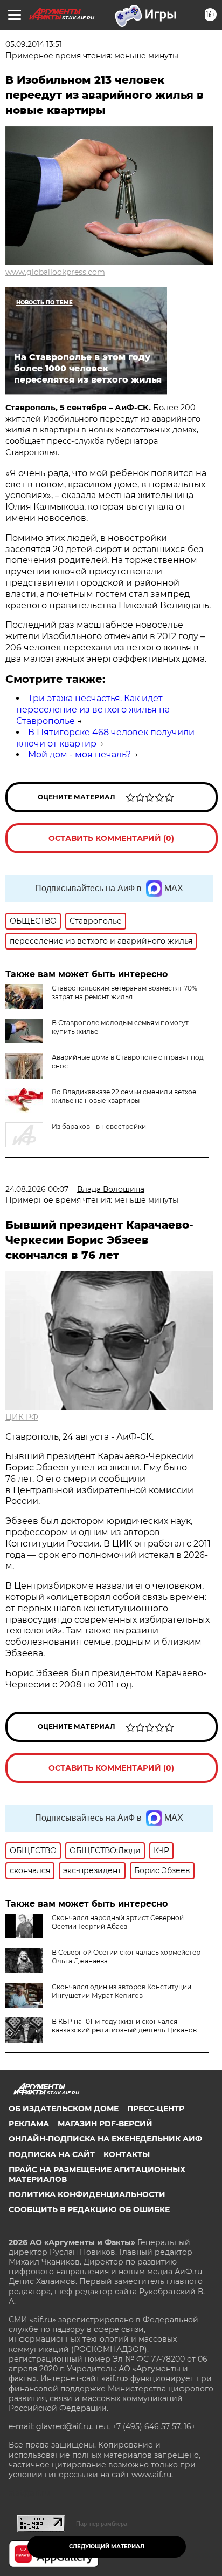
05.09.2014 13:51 (34, 44)
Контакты (127, 2154)
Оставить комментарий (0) (111, 838)
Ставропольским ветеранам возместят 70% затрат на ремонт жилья (124, 992)
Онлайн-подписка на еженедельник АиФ (105, 2139)
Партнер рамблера (102, 2524)
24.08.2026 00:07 (37, 1189)
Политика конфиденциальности (87, 2194)
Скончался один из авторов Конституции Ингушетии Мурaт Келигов (122, 1991)
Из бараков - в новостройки (99, 1126)
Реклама (29, 2124)
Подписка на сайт (52, 2154)
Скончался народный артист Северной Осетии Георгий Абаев (118, 1922)
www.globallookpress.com (55, 272)
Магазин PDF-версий (105, 2124)
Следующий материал (107, 2547)
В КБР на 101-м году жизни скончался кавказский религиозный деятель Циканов (124, 2026)
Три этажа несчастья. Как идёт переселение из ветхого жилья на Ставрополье (93, 710)
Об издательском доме (64, 2109)
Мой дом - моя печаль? (79, 754)
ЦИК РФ (22, 1417)
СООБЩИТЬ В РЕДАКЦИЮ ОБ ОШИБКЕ (89, 2209)
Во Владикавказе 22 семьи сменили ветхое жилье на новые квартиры (124, 1096)
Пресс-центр (156, 2109)
